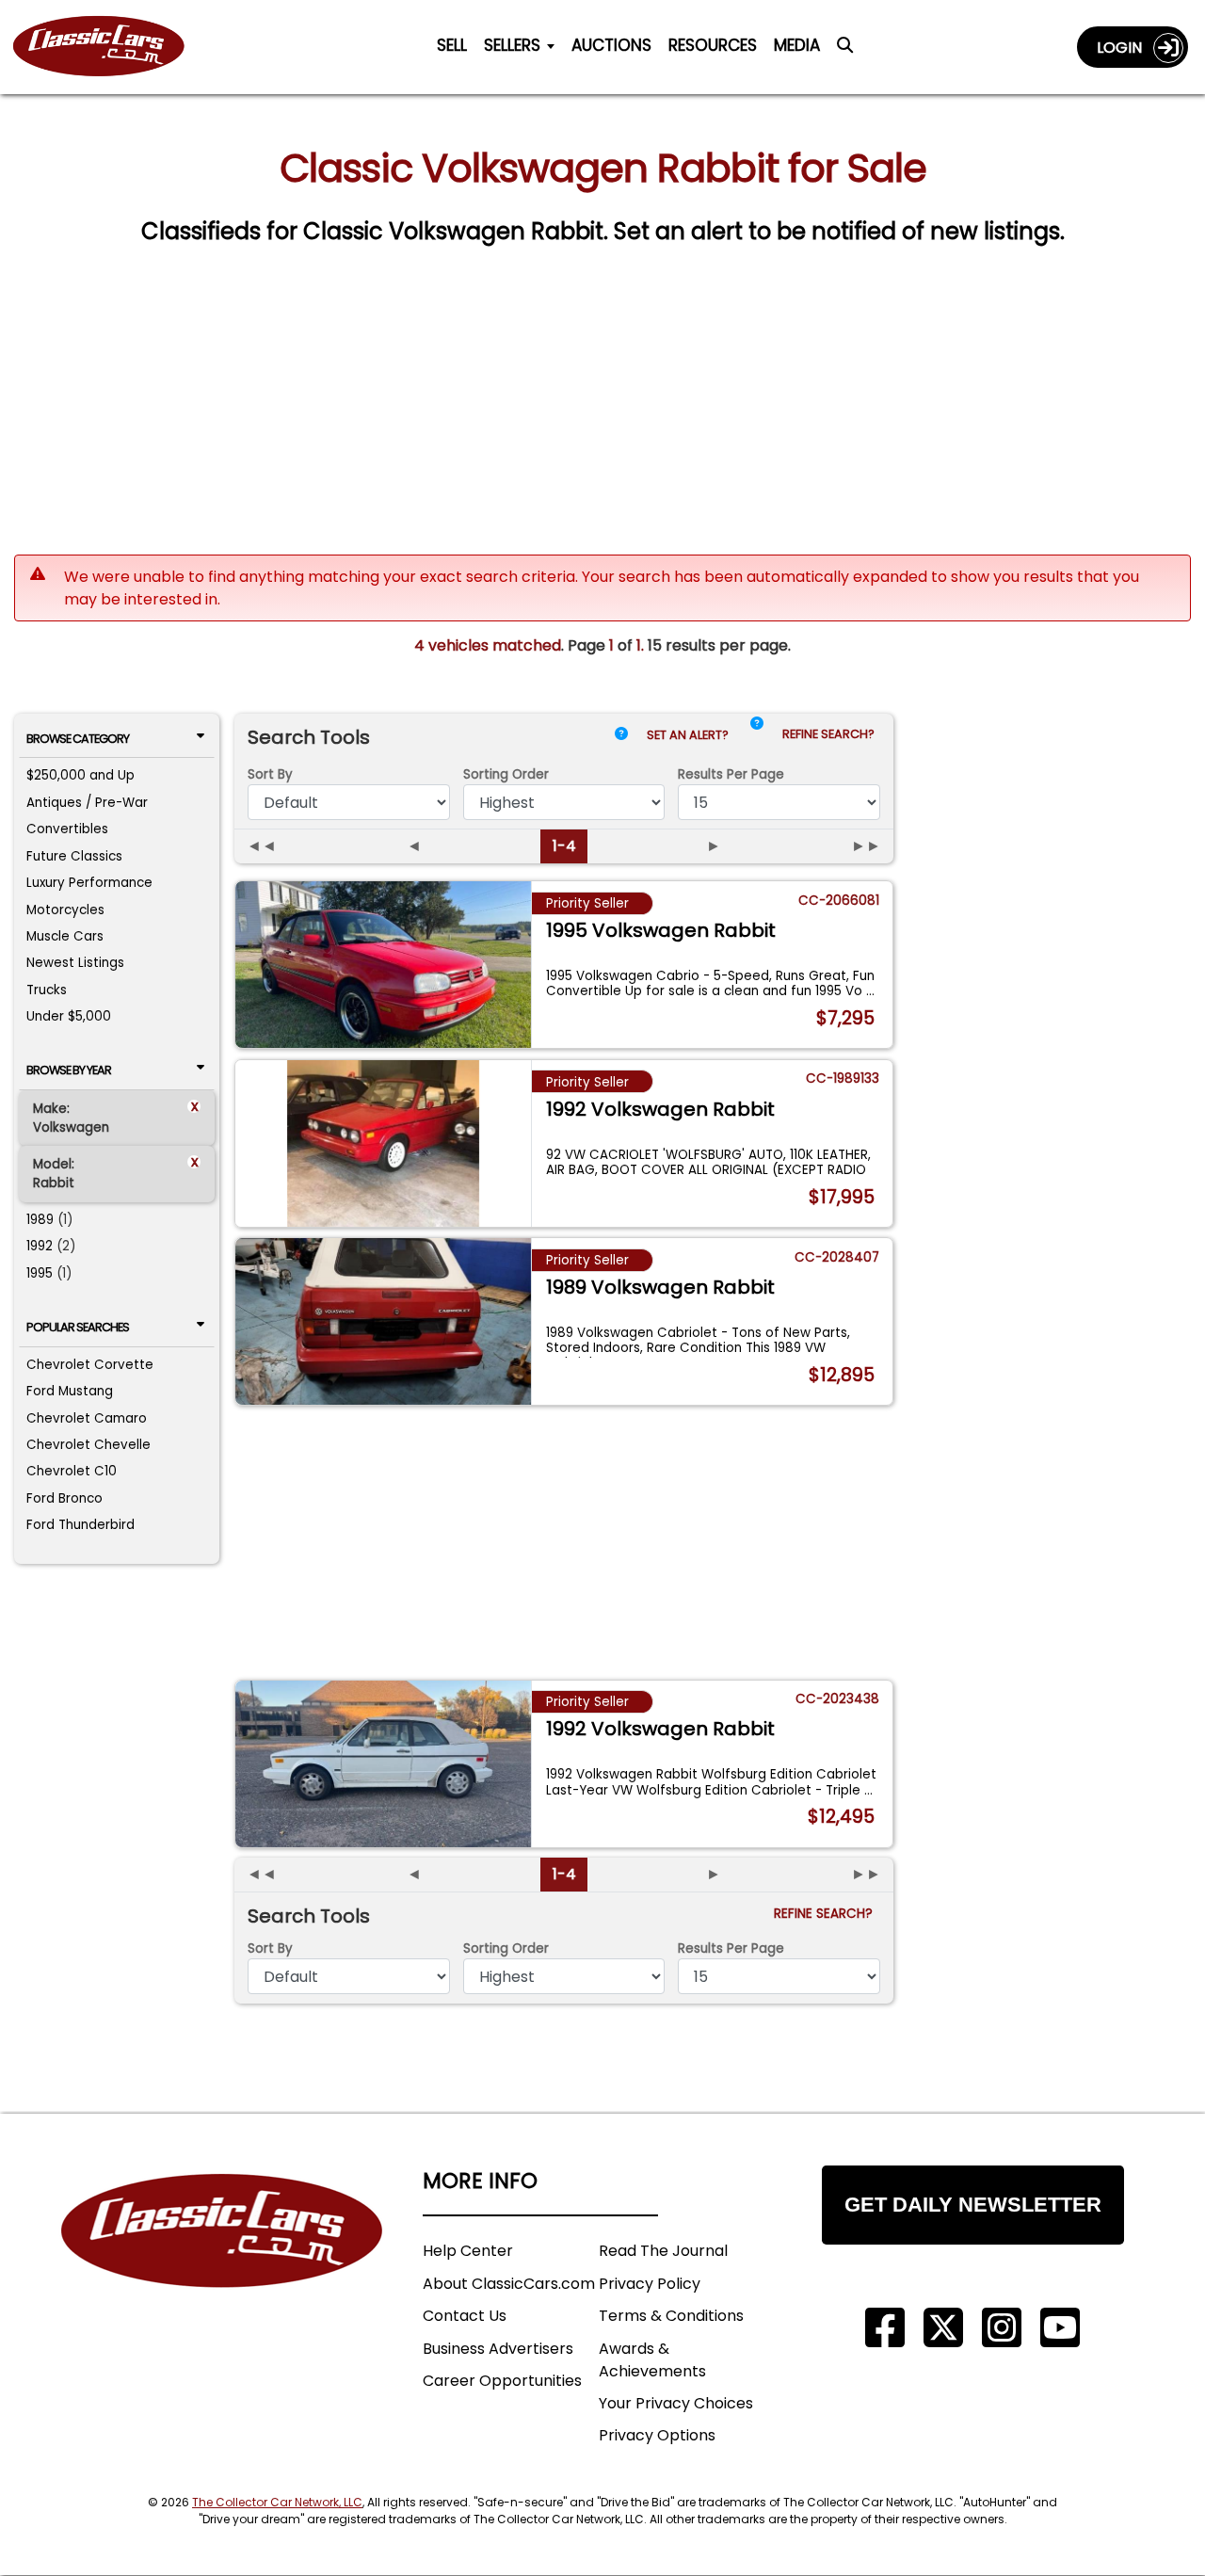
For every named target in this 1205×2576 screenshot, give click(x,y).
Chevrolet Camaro (87, 1418)
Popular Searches (78, 1327)
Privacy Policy (650, 2284)
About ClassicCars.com (509, 2284)
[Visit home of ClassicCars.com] (222, 2259)
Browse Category (78, 739)
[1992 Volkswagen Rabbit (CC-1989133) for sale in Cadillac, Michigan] (384, 1143)
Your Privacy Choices (676, 2403)
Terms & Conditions (671, 2316)
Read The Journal (663, 2251)
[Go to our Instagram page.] (1002, 2328)
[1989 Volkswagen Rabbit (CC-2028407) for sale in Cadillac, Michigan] (384, 1321)
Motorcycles (65, 910)
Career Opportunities (502, 2381)
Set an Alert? (689, 735)
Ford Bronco (64, 1498)
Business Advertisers (498, 2349)
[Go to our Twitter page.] (943, 2328)
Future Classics (74, 856)
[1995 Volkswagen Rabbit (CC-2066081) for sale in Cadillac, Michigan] (384, 965)
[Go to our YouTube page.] (1060, 2328)
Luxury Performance (89, 883)
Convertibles (67, 829)
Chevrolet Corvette (90, 1365)
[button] (757, 739)
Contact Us (465, 2316)
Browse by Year (69, 1070)
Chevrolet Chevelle (88, 1445)
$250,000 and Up (80, 775)
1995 (40, 1273)
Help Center (468, 2251)
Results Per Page (731, 1948)
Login (1125, 48)
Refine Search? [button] (831, 734)
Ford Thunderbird (80, 1525)
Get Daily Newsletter (973, 2205)
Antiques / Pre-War (87, 803)
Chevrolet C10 (72, 1471)
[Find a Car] (845, 51)
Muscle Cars (65, 936)
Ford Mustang (70, 1391)
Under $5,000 (69, 1016)
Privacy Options (657, 2435)
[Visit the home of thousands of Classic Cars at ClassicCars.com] (110, 47)
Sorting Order (506, 774)
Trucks (47, 990)
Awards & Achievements (652, 2360)
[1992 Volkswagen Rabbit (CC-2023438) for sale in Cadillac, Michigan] (384, 1764)
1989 (40, 1220)
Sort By (270, 774)
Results (731, 774)
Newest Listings (75, 963)
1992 (40, 1246)
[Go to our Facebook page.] (885, 2328)
